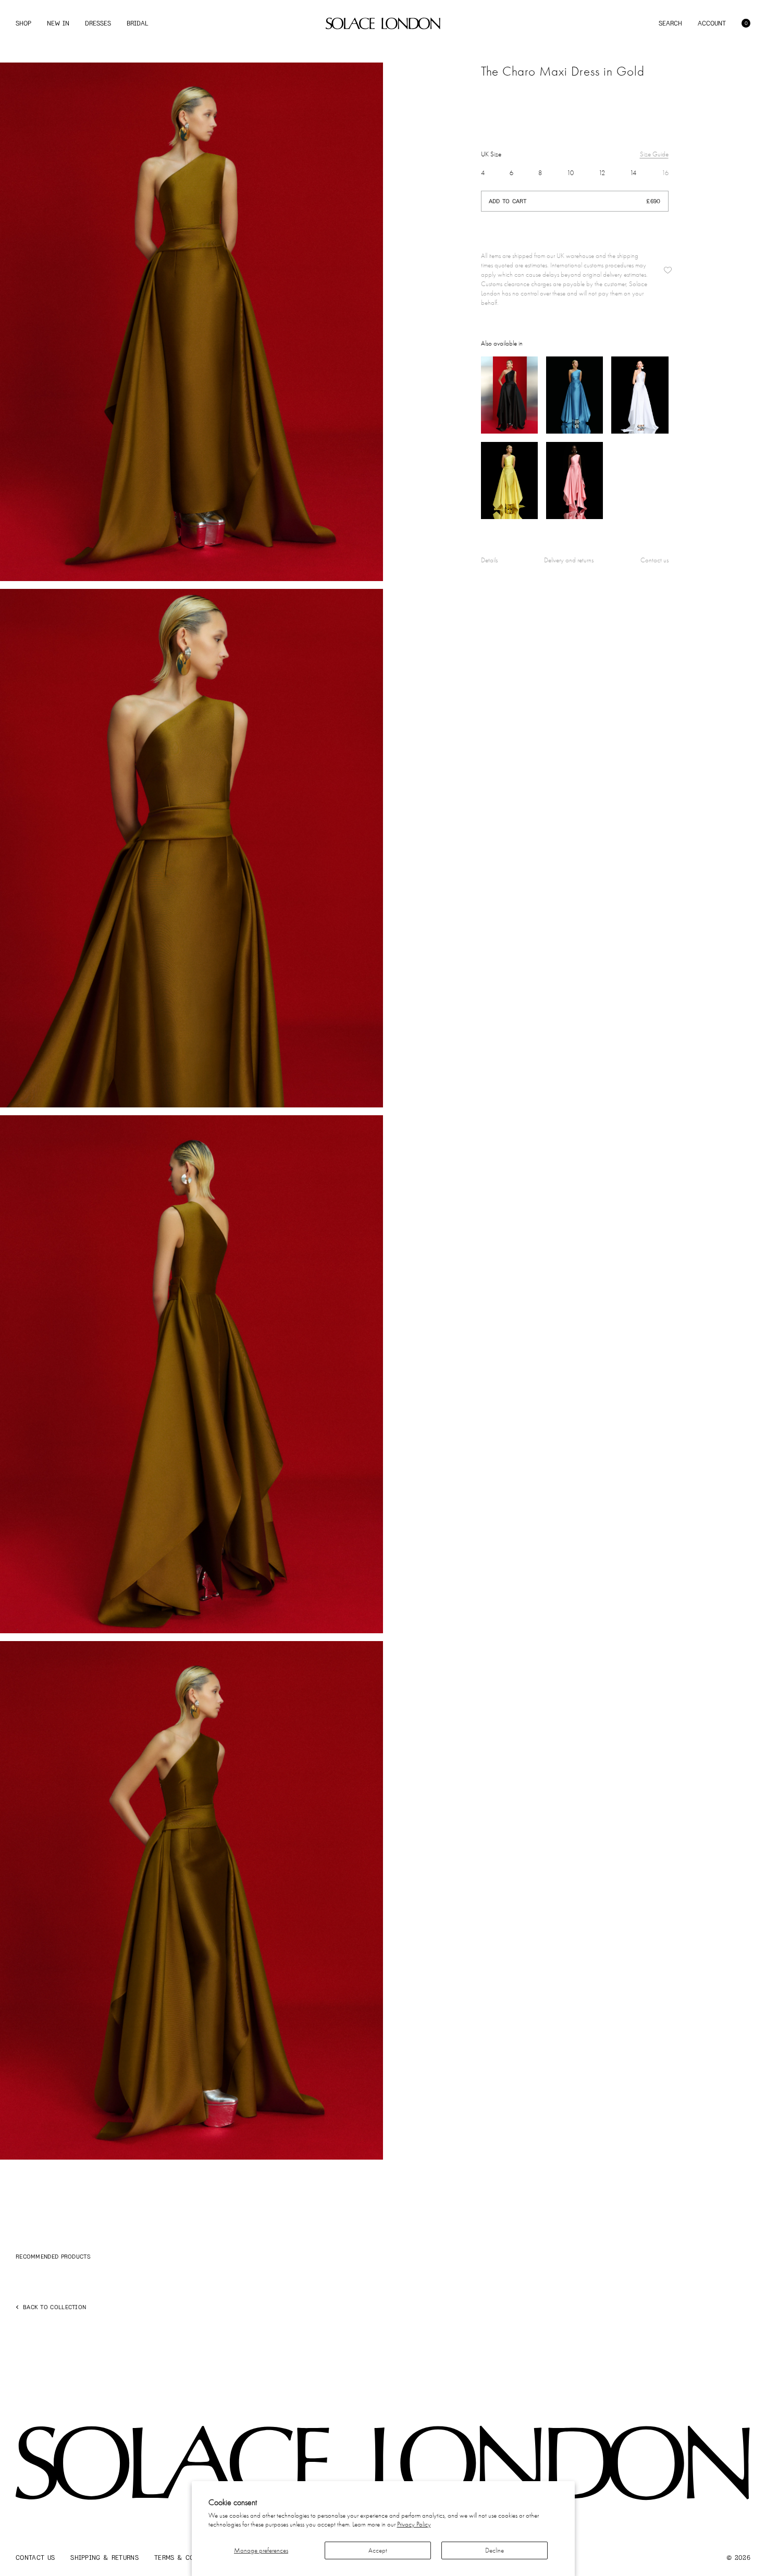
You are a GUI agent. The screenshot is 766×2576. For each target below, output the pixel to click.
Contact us (654, 560)
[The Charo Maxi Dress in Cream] (640, 395)
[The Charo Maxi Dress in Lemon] (509, 480)
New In (58, 23)
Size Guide (654, 154)
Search (670, 23)
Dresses (98, 23)
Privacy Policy (414, 2524)
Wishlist (668, 270)
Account (712, 23)
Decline (495, 2550)
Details (489, 560)
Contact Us (35, 2557)
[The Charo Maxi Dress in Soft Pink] (574, 480)
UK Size (491, 154)
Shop (23, 23)
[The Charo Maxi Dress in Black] (509, 395)
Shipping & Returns (104, 2557)
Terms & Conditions (189, 2557)
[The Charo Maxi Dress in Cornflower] (574, 395)
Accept (378, 2550)
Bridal (137, 23)
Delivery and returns (569, 560)
